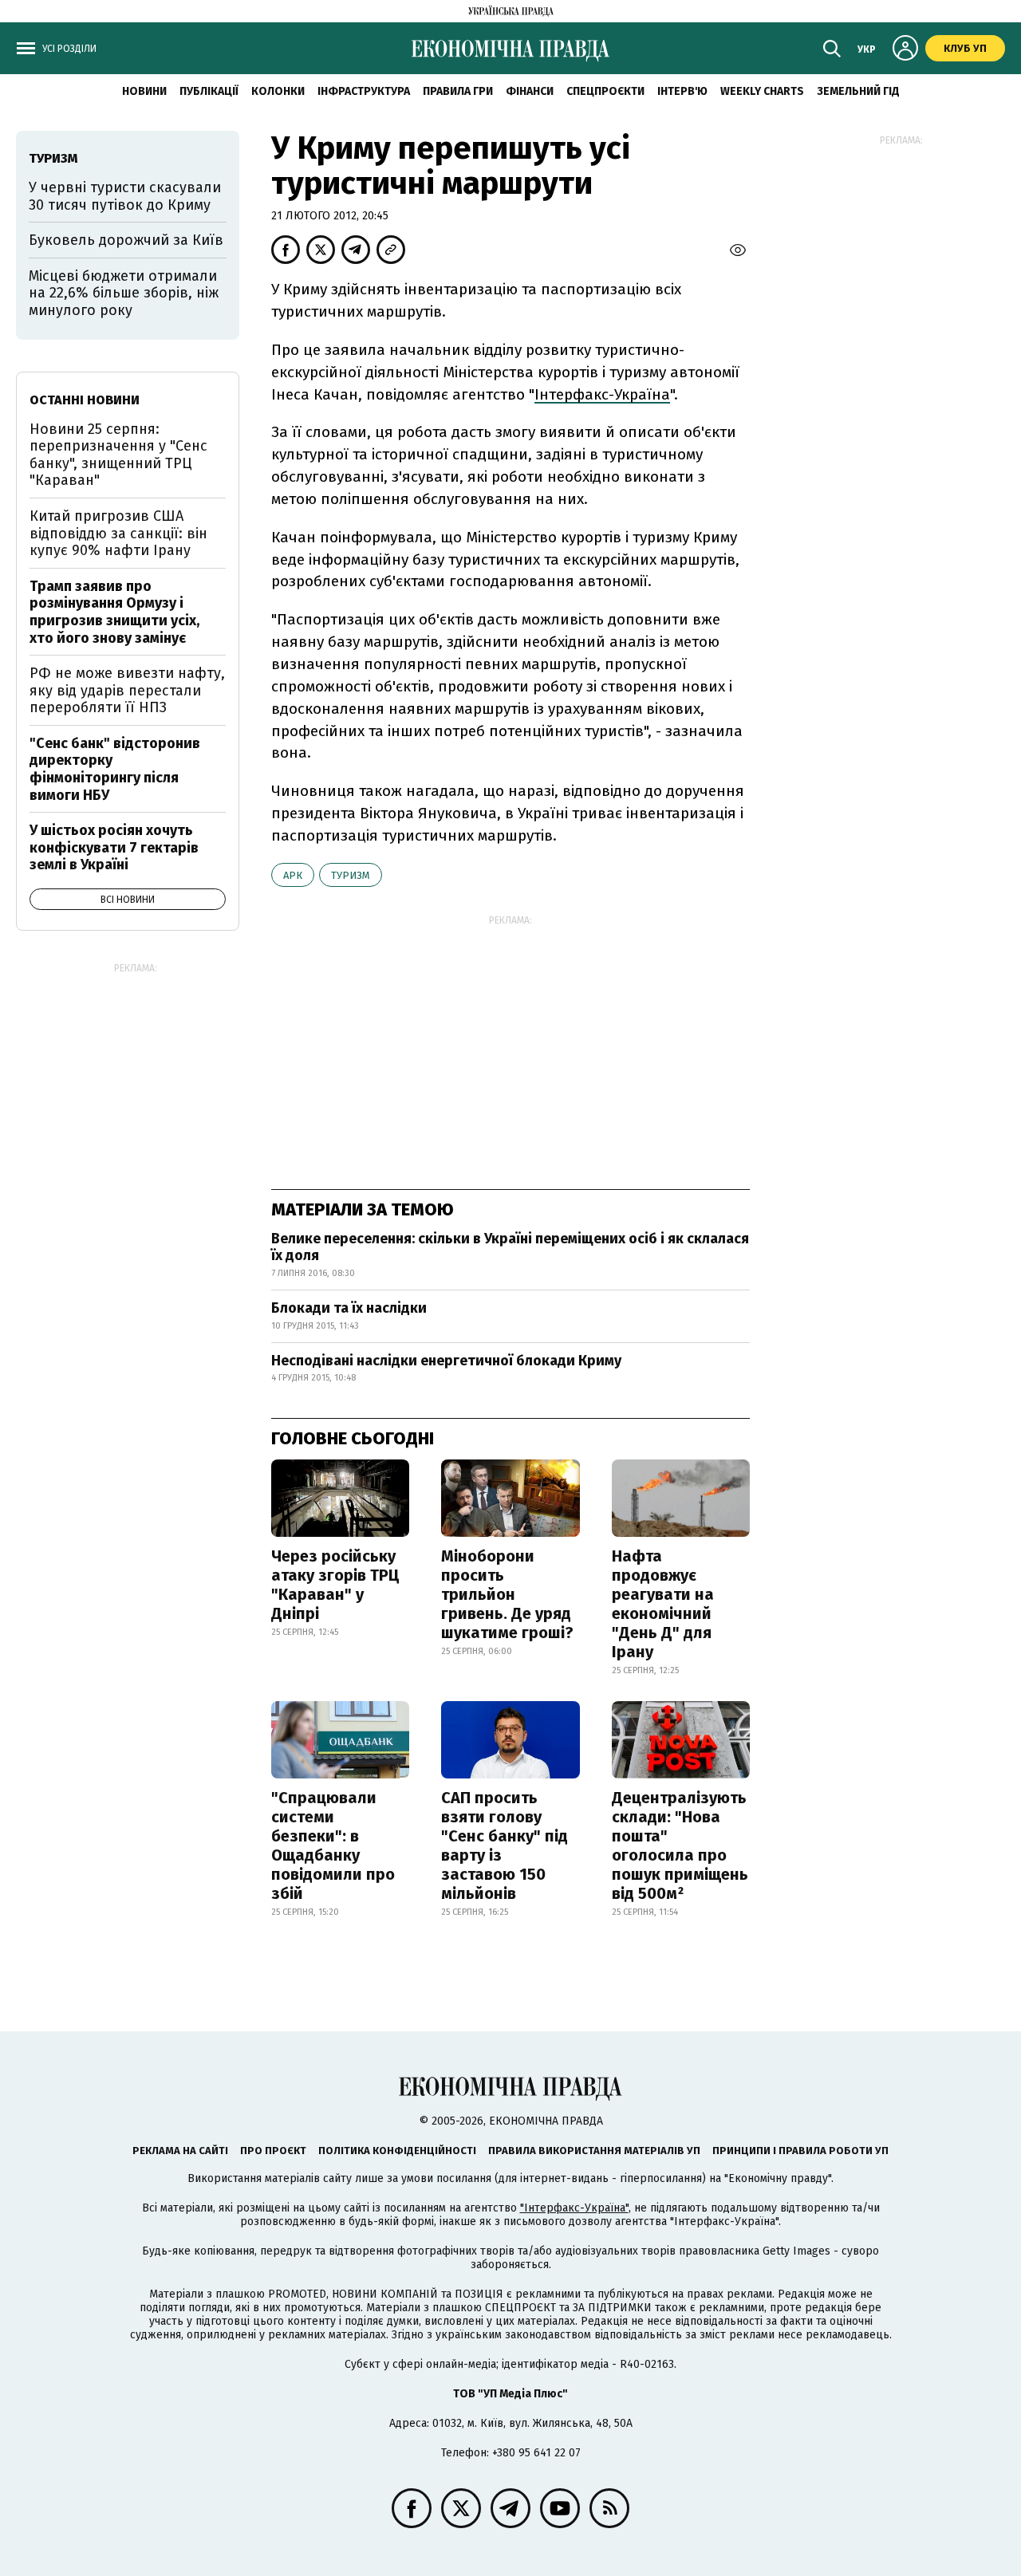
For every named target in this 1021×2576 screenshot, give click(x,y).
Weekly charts (762, 91)
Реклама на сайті (180, 2151)
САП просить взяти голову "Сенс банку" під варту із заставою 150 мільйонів (505, 1845)
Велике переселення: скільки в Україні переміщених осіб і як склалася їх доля (510, 1247)
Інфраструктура (364, 91)
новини (144, 91)
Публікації (209, 91)
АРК (293, 875)
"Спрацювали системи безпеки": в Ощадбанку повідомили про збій (333, 1845)
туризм (351, 875)
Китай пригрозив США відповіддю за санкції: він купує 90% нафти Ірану (118, 533)
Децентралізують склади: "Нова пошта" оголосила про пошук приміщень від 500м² (680, 1845)
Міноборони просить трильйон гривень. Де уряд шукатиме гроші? (507, 1594)
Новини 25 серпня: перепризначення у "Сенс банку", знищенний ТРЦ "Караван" (118, 455)
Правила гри (458, 91)
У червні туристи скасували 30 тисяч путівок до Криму (125, 196)
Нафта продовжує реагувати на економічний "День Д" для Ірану (663, 1604)
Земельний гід (858, 91)
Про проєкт (273, 2151)
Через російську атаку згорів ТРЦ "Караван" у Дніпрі (335, 1585)
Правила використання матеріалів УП (594, 2151)
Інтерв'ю (682, 91)
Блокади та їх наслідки (349, 1308)
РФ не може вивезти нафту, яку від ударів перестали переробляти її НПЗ (127, 690)
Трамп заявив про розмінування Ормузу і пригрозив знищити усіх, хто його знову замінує (114, 612)
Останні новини (85, 400)
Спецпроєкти (605, 91)
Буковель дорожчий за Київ (126, 240)
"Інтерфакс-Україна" (574, 2208)
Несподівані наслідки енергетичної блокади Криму (446, 1361)
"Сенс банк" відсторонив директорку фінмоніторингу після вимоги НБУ (115, 769)
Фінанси (530, 91)
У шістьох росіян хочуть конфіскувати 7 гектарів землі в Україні (114, 847)
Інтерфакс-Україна (602, 394)
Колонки (278, 91)
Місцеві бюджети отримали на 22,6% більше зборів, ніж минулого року (124, 293)
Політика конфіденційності (397, 2151)
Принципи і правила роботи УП (800, 2151)
